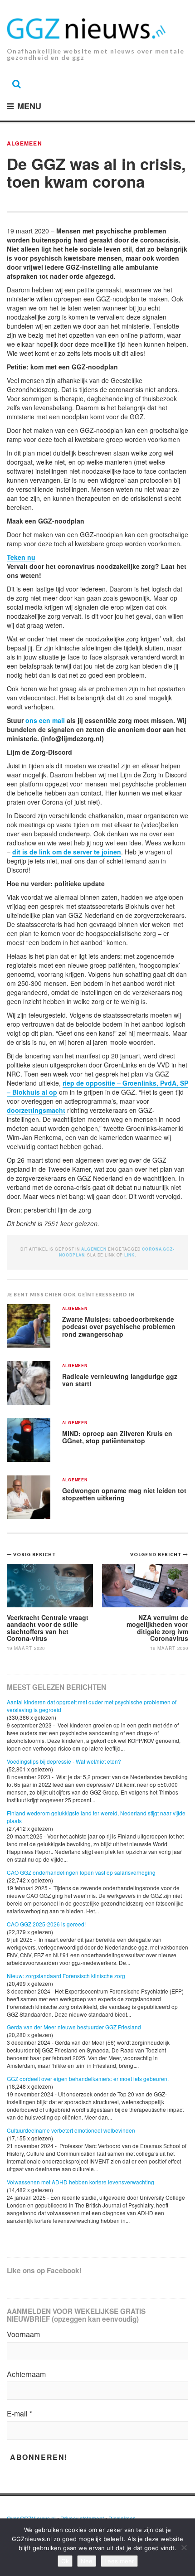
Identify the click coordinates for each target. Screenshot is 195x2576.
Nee (87, 2561)
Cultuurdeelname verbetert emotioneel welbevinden (71, 2130)
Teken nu (21, 557)
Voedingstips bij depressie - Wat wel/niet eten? (64, 1761)
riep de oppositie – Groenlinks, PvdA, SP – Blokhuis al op (97, 1087)
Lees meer (119, 2561)
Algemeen (24, 143)
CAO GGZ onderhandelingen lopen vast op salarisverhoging (81, 1872)
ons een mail (45, 720)
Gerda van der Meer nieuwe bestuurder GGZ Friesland (74, 2027)
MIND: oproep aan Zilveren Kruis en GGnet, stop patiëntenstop (117, 1437)
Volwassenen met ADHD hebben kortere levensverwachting (80, 2182)
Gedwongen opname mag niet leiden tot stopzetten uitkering (124, 1494)
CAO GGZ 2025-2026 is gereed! (46, 1924)
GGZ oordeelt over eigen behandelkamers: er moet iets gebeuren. (88, 2079)
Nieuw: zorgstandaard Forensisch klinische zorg (66, 1976)
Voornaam (23, 2334)
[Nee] (184, 2547)
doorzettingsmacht (36, 1110)
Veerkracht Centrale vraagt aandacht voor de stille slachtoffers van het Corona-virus (48, 1628)
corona (152, 1249)
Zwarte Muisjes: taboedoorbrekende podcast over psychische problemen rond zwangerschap (119, 1327)
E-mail (19, 2414)
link (129, 1255)
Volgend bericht (157, 1554)
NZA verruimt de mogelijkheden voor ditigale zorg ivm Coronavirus (157, 1628)
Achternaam (26, 2374)
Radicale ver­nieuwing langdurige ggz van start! (120, 1380)
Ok (65, 2561)
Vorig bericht (35, 1554)
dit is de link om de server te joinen (67, 852)
